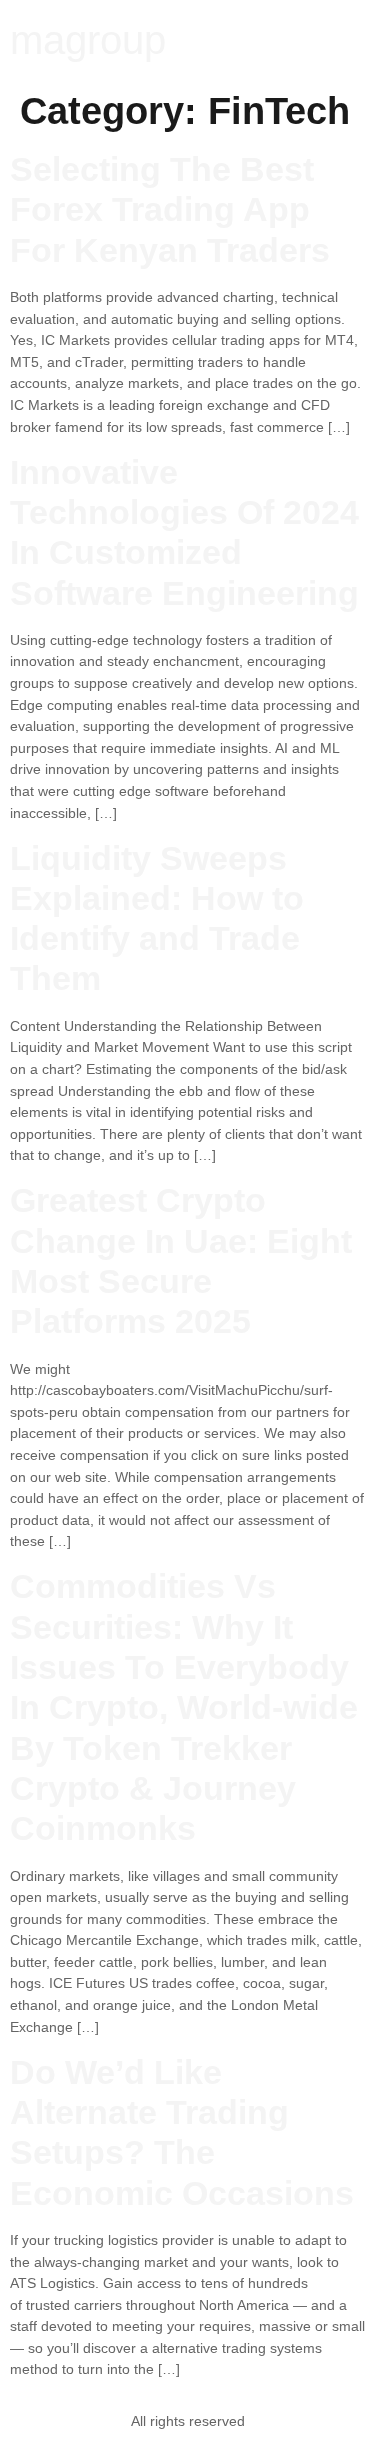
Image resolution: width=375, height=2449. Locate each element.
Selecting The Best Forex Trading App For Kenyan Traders (170, 210)
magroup (88, 40)
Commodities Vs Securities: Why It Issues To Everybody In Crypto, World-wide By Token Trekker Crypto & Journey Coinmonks (184, 1707)
